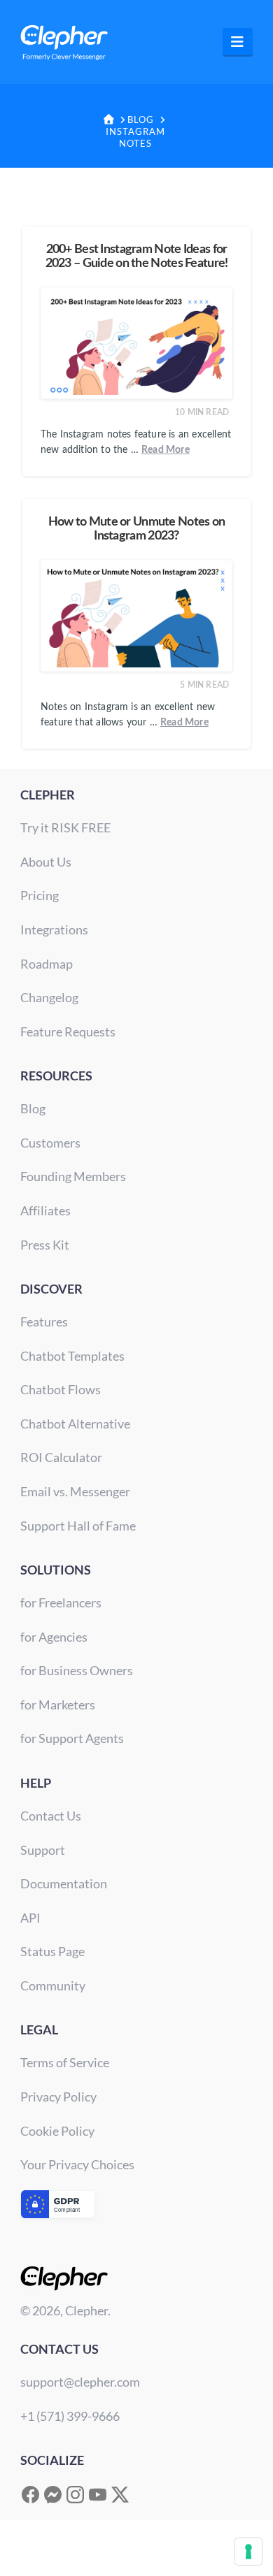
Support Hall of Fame (78, 1526)
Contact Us (51, 1816)
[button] (238, 42)
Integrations (54, 929)
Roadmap (47, 964)
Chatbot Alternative (75, 1424)
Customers (50, 1143)
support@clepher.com (80, 2382)
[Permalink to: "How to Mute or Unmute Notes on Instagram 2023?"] (136, 616)
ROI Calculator (61, 1457)
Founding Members (73, 1176)
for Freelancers (61, 1602)
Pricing (40, 895)
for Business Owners (77, 1670)
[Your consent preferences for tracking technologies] (248, 2552)
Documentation (64, 1883)
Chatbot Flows (61, 1389)
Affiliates (45, 1210)
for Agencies (54, 1637)
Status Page (52, 1951)
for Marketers (58, 1705)
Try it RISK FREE (65, 827)
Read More (166, 450)
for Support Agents (72, 1738)
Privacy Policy (58, 2097)
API (30, 1918)
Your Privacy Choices (77, 2164)
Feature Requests (68, 1032)
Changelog (49, 997)
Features (44, 1322)
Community (53, 1985)
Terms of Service (65, 2062)
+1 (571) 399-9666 (70, 2416)
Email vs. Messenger (75, 1491)
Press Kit (45, 1245)
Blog (33, 1108)
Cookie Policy (57, 2131)
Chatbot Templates (72, 1356)
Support (43, 1850)
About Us (46, 862)
